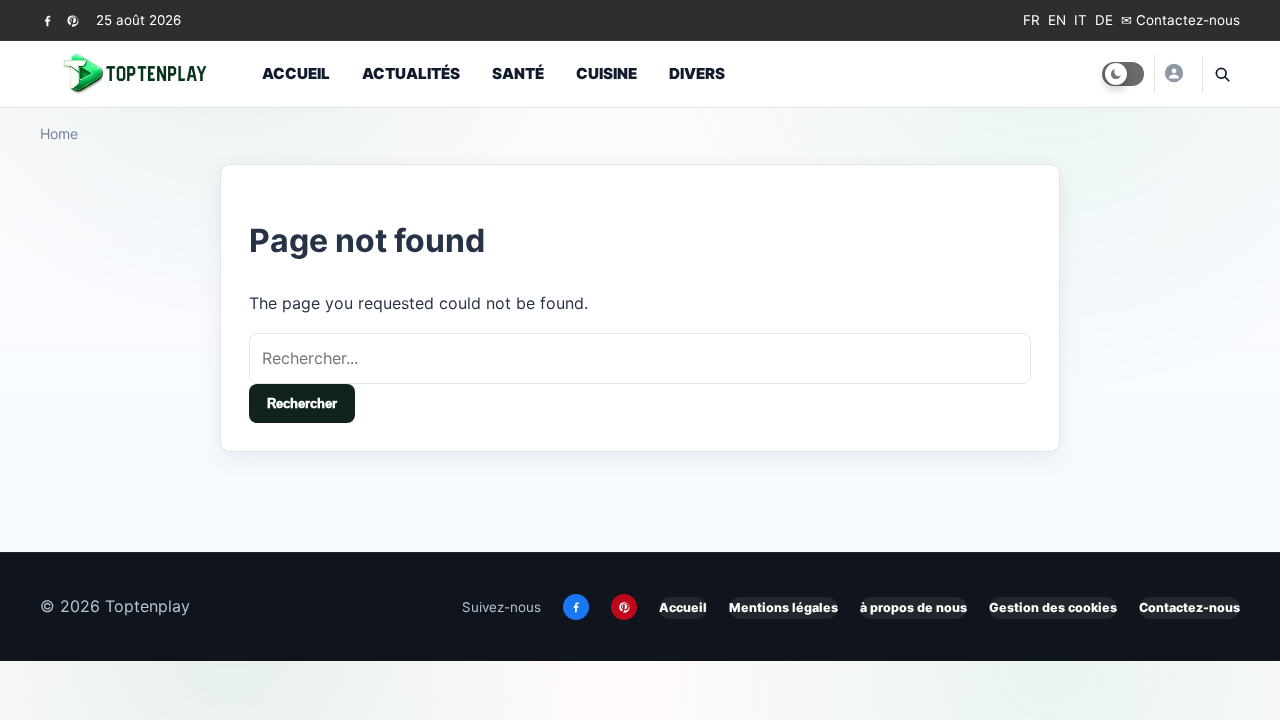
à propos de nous (913, 607)
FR (1031, 20)
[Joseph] (1173, 73)
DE (1104, 20)
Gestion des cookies (1053, 607)
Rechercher (302, 403)
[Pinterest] (72, 20)
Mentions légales (783, 607)
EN (1057, 20)
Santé (518, 73)
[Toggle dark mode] (1123, 74)
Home (59, 133)
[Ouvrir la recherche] (1221, 74)
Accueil (296, 73)
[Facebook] (47, 20)
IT (1080, 20)
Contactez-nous (1189, 607)
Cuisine (606, 73)
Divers (697, 73)
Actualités (411, 73)
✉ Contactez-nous (1180, 20)
